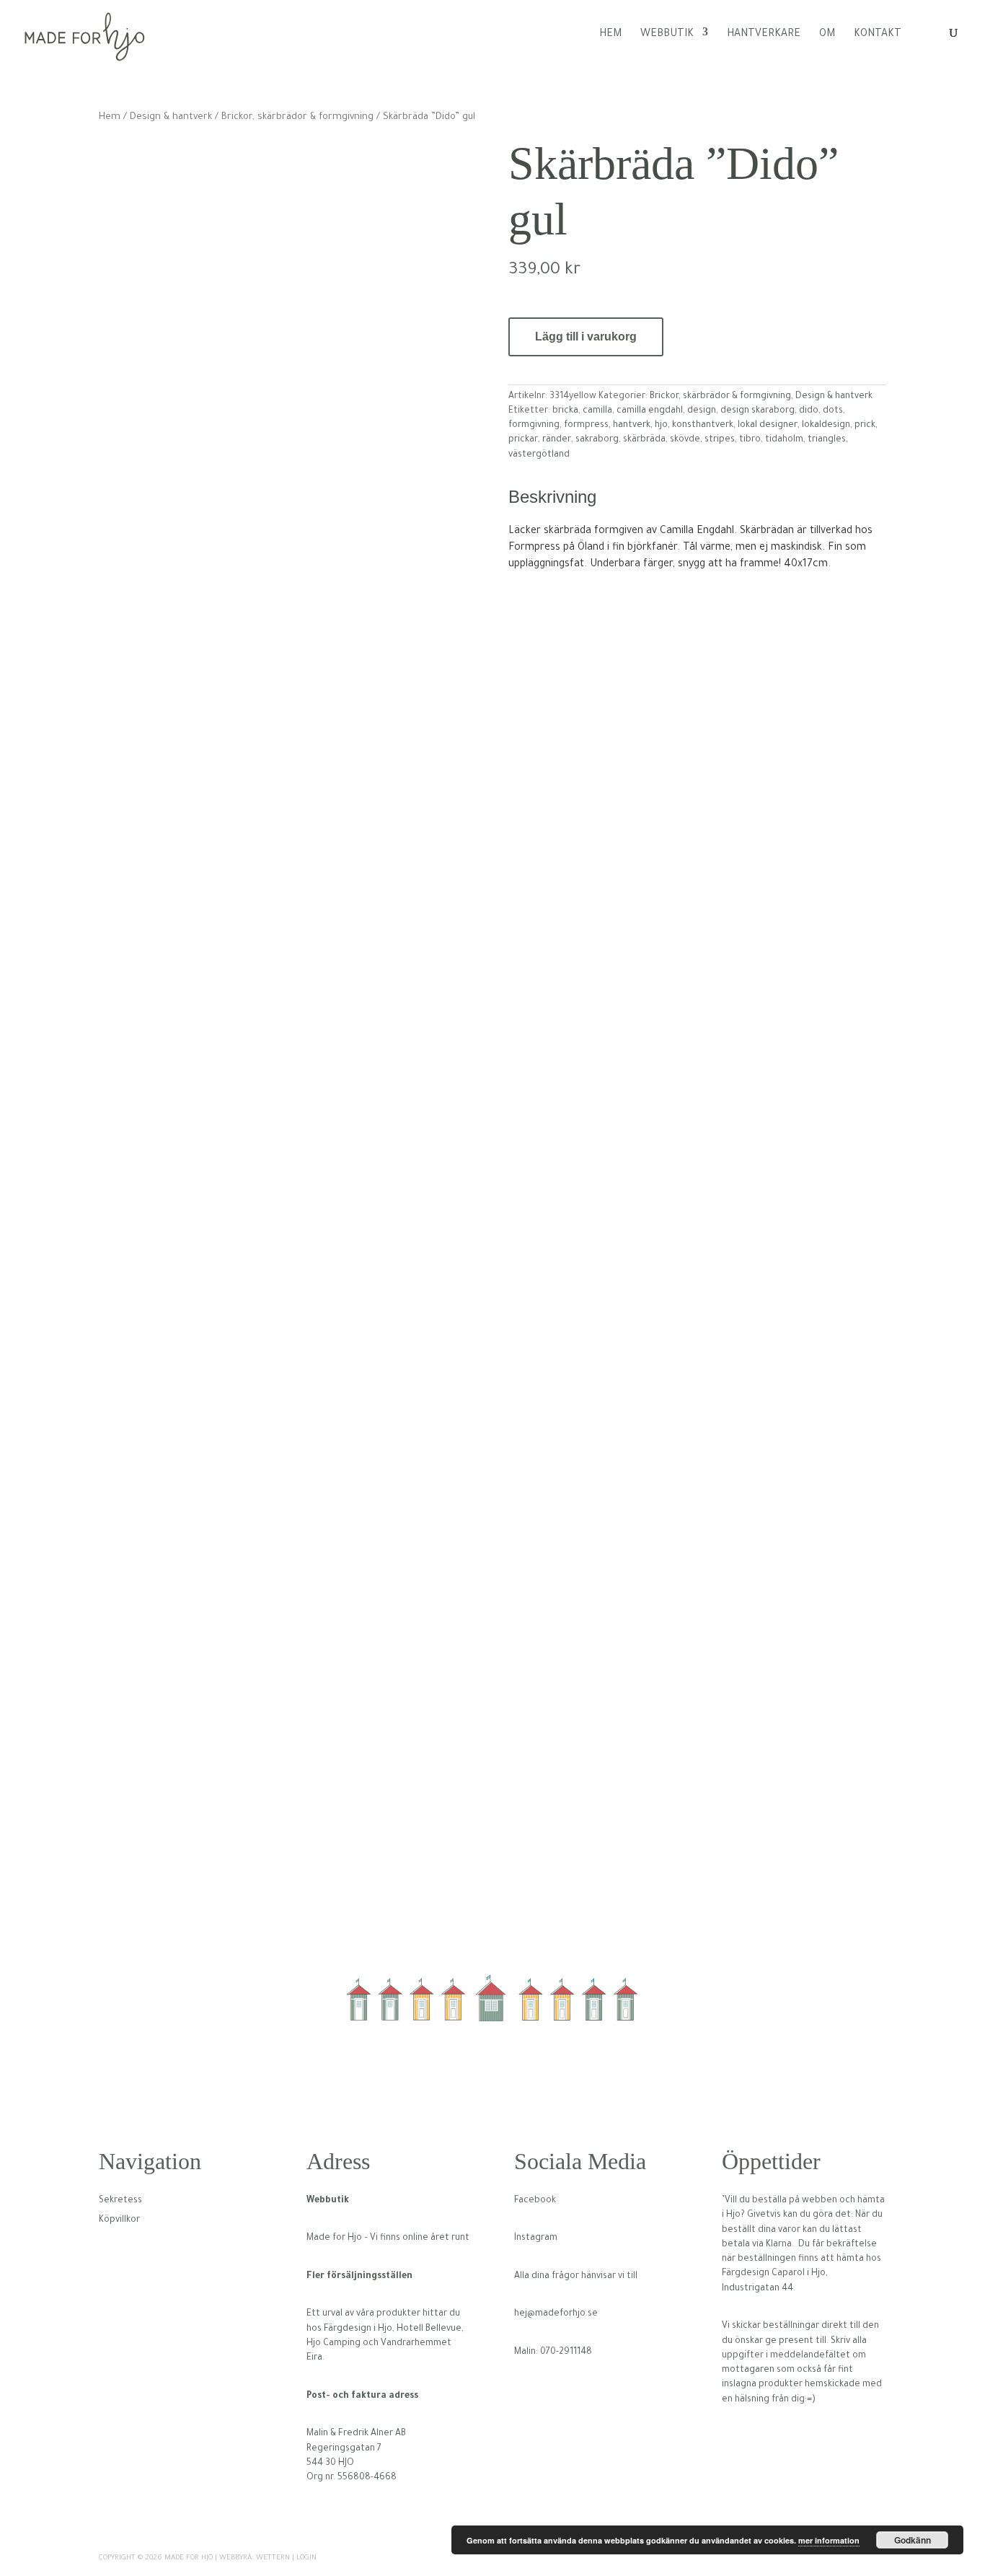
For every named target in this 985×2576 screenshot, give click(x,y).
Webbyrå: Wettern (255, 2558)
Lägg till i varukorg (586, 337)
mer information (829, 2540)
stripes (720, 440)
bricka (565, 411)
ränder (557, 440)
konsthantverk (703, 426)
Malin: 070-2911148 (553, 2352)
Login (306, 2558)
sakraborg (597, 440)
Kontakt (878, 35)
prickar (523, 440)
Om (827, 35)
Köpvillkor (119, 2220)
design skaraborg (757, 411)
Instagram (536, 2238)
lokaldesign (826, 426)
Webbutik (667, 35)
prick (865, 426)
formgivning (534, 426)
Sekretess (120, 2201)
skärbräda (644, 440)
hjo (661, 426)
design (702, 411)
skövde (685, 440)
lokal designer (768, 426)
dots (833, 411)
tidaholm (784, 440)
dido (809, 411)
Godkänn (913, 2540)
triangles (827, 440)
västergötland (539, 455)
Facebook (535, 2201)
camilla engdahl (650, 411)
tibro (750, 440)
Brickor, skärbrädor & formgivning (297, 118)
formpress (586, 426)
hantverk (632, 426)
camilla (597, 411)
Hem (610, 35)
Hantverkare (764, 35)
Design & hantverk (171, 118)
